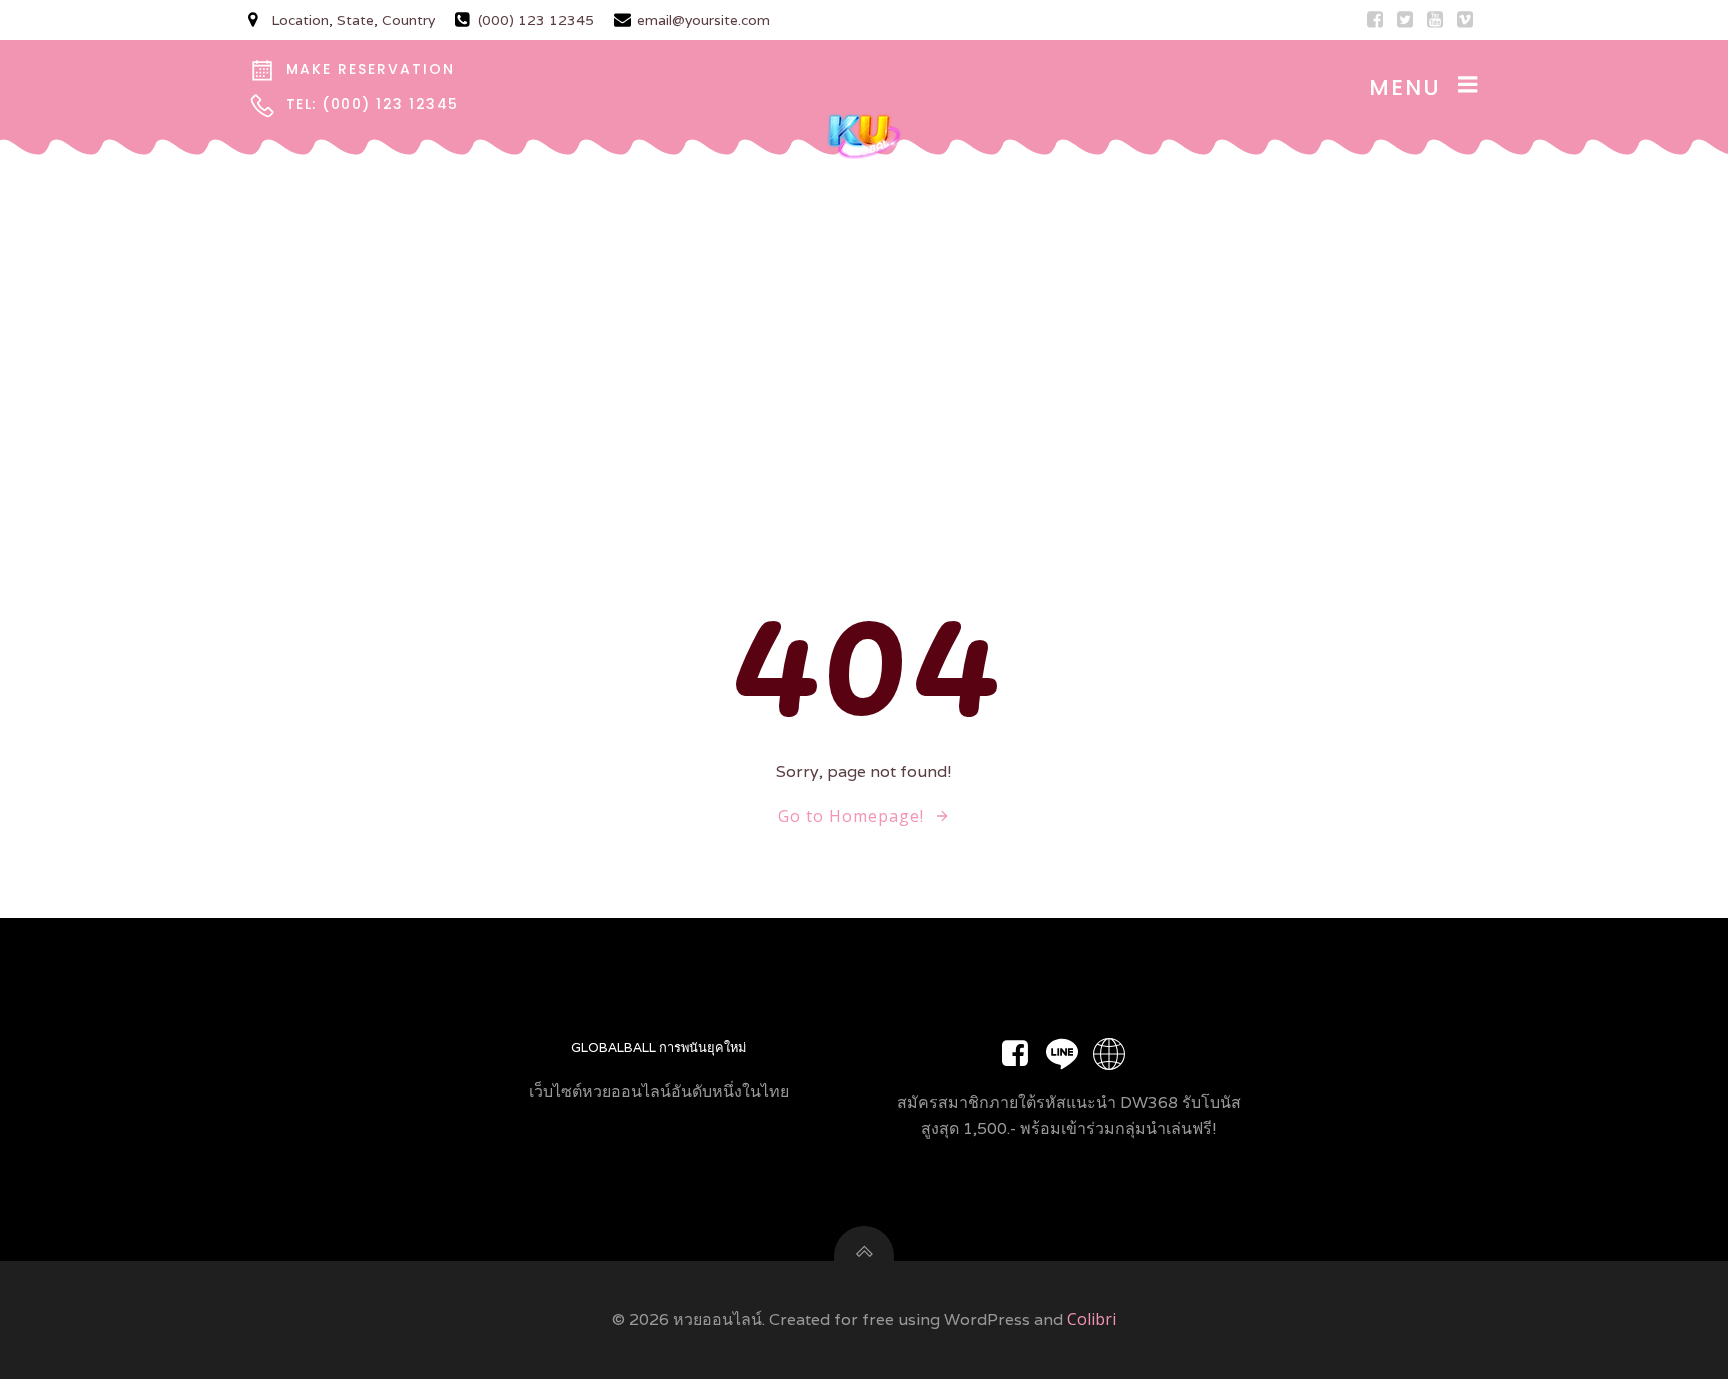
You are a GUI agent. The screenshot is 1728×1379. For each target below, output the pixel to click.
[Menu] (1468, 85)
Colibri (1091, 1319)
